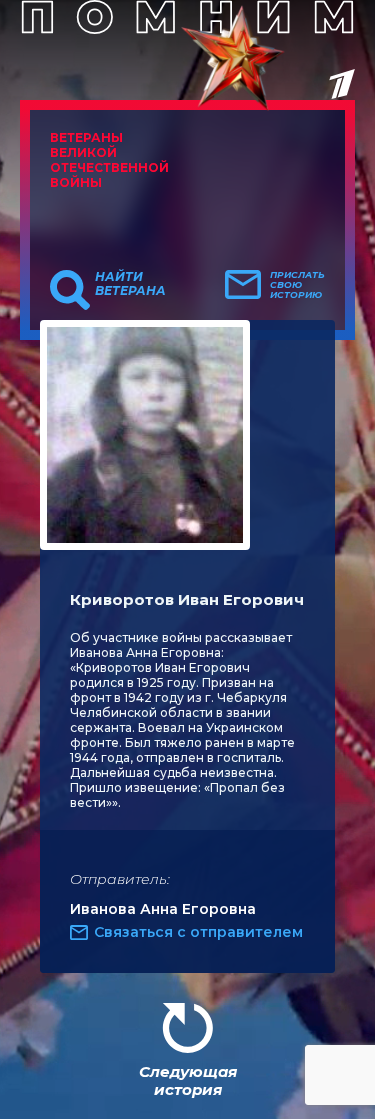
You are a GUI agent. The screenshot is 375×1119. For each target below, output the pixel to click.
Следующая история (188, 1080)
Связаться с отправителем (198, 932)
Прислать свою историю (297, 285)
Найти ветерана (130, 284)
